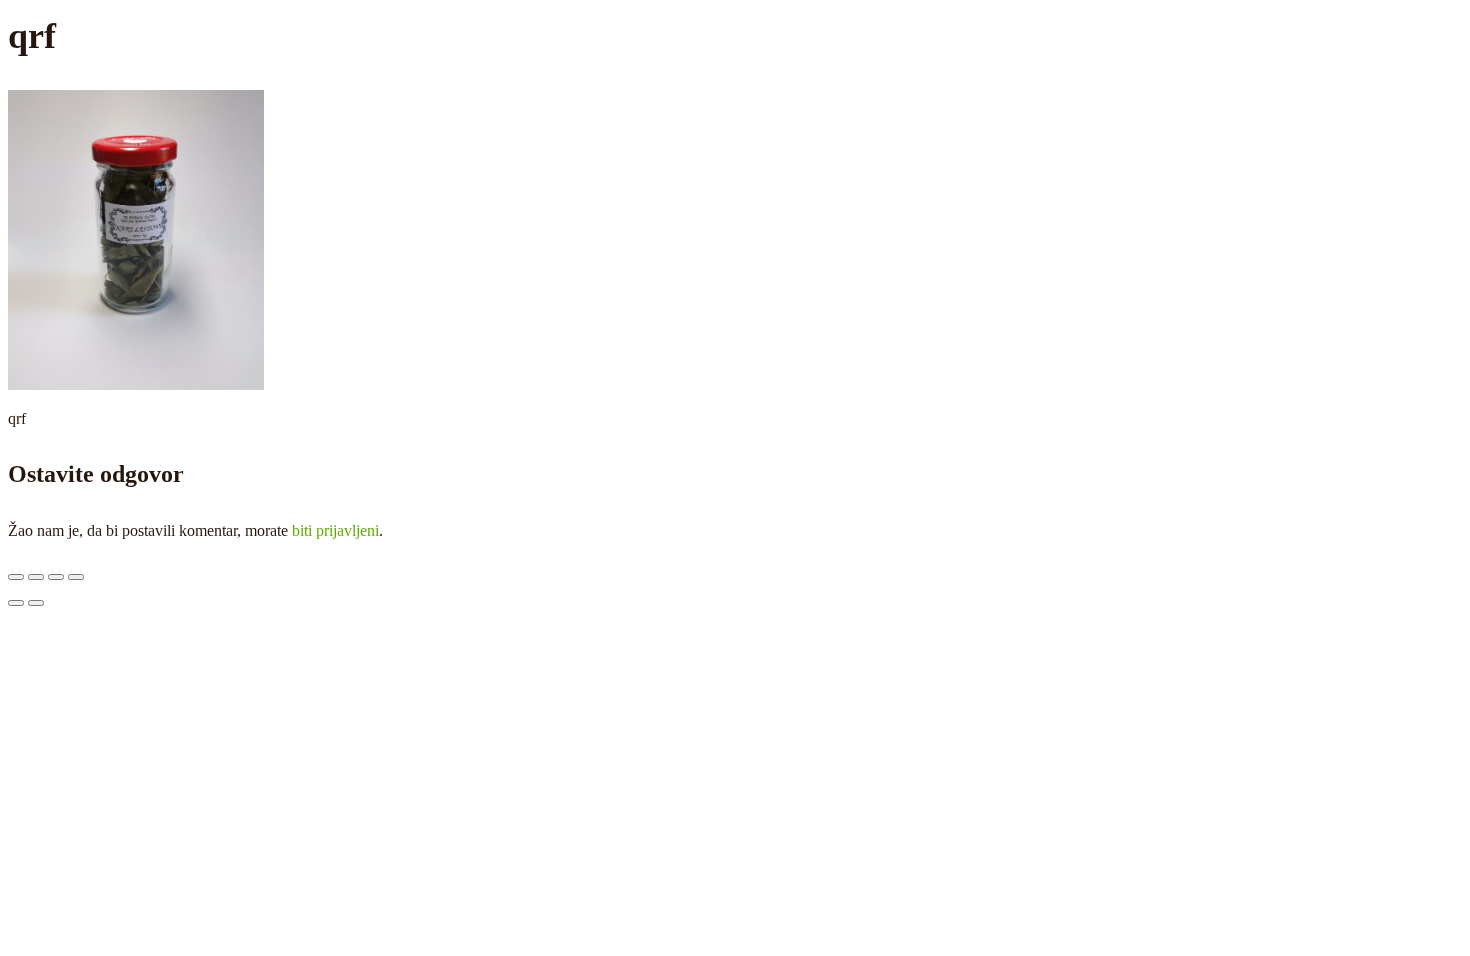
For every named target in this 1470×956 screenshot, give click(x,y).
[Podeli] (56, 577)
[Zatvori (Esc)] (76, 577)
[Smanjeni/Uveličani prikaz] (16, 577)
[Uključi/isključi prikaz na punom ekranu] (36, 577)
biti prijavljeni (335, 530)
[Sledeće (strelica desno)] (36, 603)
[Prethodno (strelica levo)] (16, 603)
